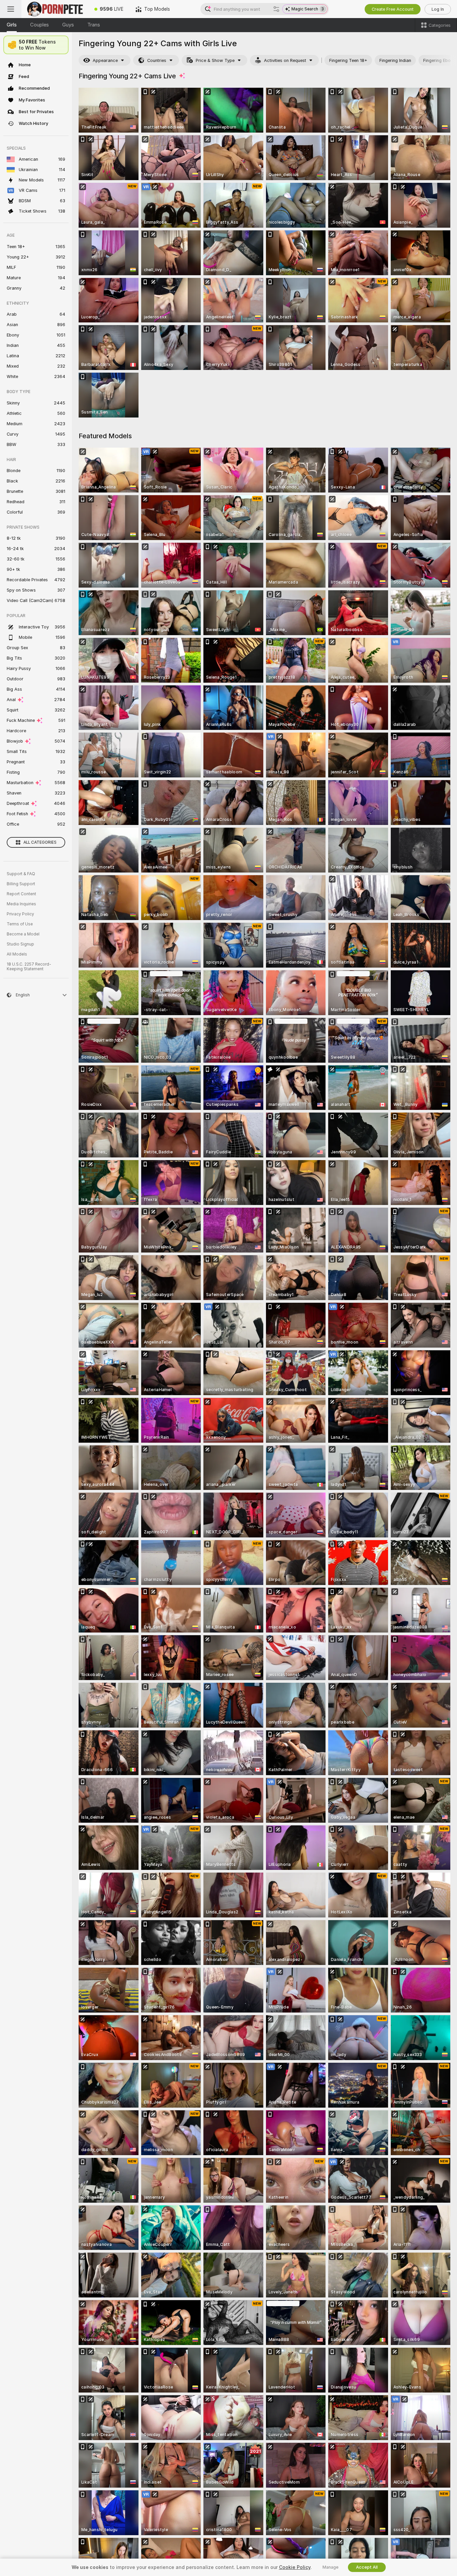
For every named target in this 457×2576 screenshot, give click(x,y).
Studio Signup (20, 944)
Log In (438, 9)
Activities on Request (285, 60)
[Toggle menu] (11, 9)
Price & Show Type (215, 60)
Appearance (105, 60)
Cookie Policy (295, 2567)
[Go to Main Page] (55, 9)
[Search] (276, 9)
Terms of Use (20, 924)
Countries (157, 60)
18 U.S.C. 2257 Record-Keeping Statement (29, 967)
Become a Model (23, 934)
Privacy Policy (20, 914)
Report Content (21, 894)
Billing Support (21, 884)
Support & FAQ (21, 874)
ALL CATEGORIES (40, 842)
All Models (17, 954)
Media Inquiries (21, 904)
